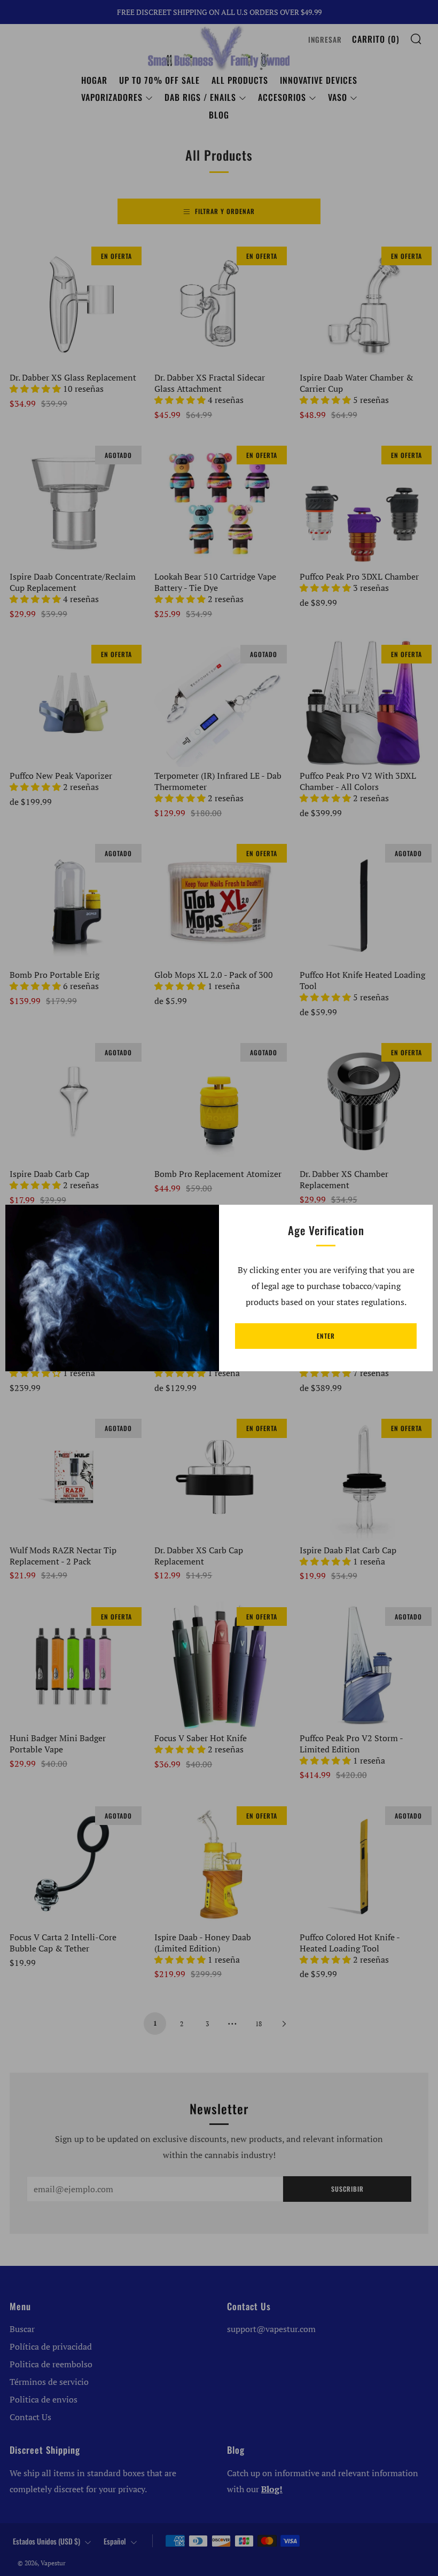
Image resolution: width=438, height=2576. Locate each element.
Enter (326, 1336)
